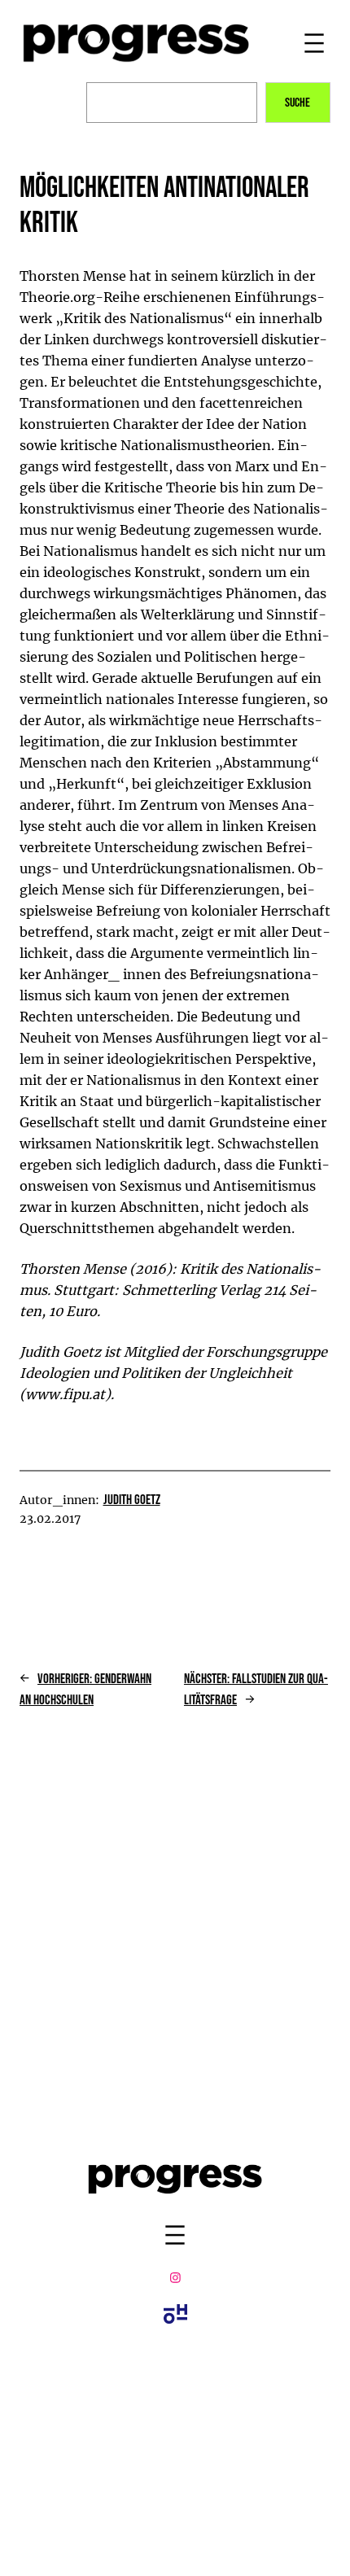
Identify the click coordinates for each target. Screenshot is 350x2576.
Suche (297, 103)
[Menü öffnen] (314, 43)
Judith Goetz (132, 1500)
